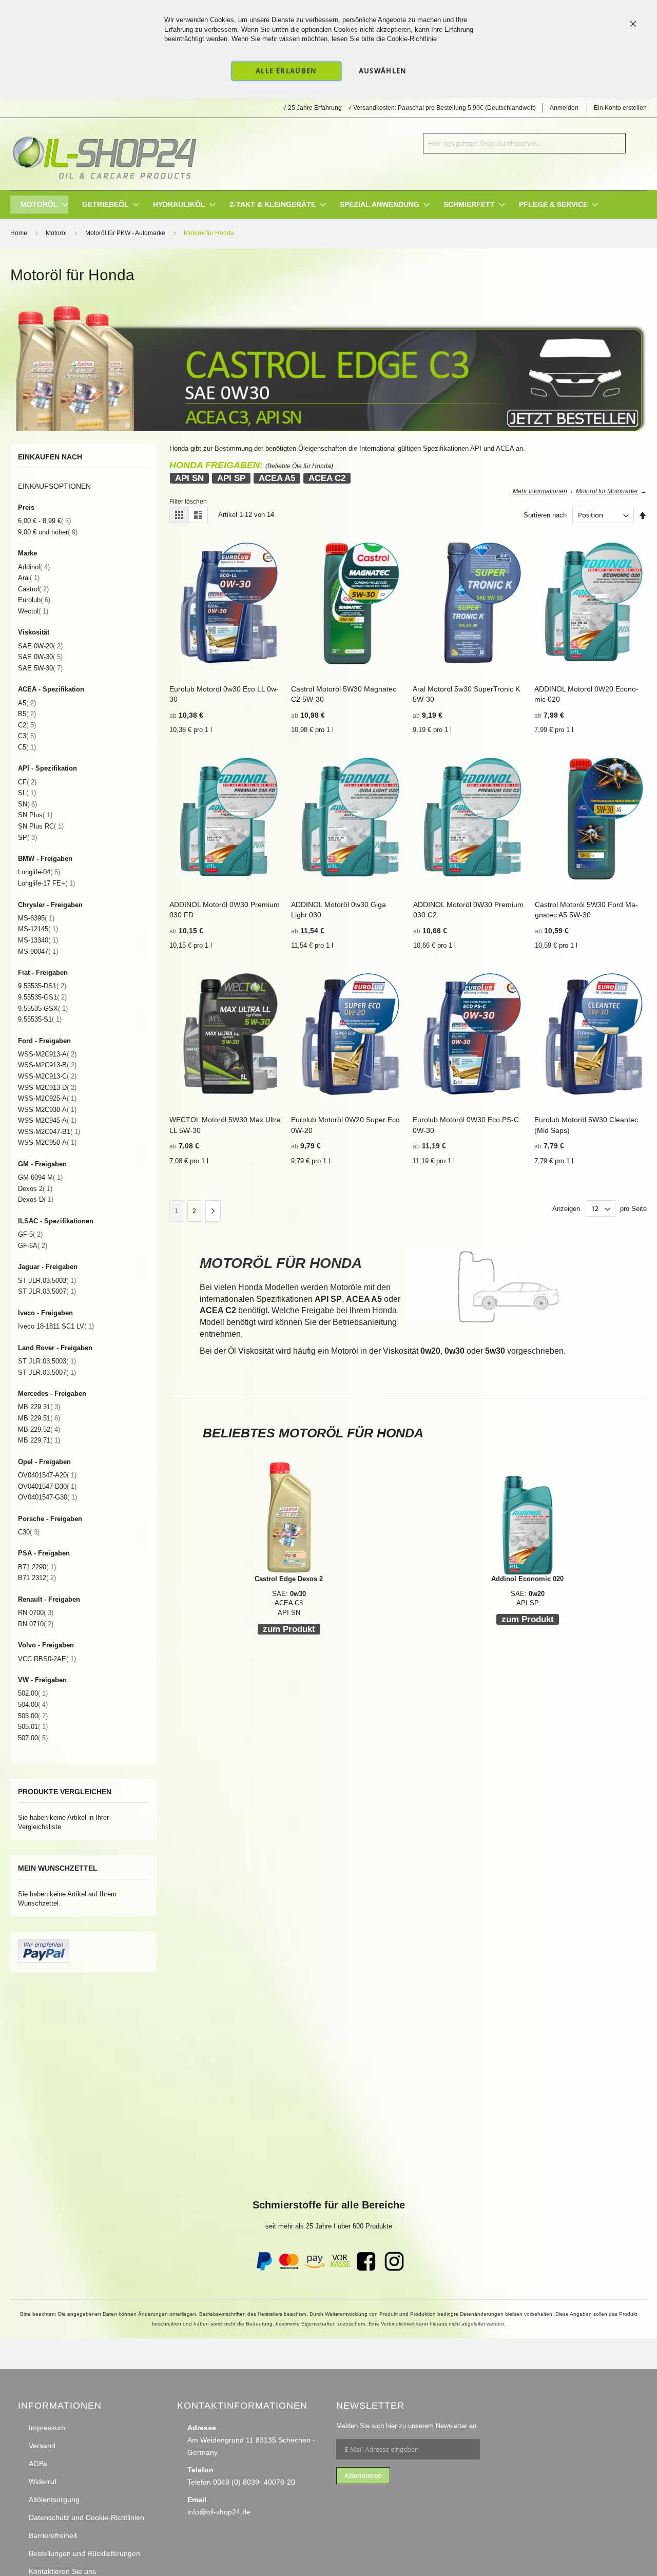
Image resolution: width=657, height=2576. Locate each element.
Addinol (34, 567)
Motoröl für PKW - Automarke (126, 233)
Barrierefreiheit (53, 2535)
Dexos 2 (35, 1189)
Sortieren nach (545, 515)
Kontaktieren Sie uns (62, 2571)
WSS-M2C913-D (47, 1088)
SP (27, 838)
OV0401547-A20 (47, 1475)
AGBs (38, 2464)
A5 (27, 703)
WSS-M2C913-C (47, 1076)
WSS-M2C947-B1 (49, 1132)
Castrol (33, 589)
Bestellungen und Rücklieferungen (84, 2553)
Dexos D (36, 1199)
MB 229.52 (39, 1429)
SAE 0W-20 (40, 646)
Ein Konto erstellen (620, 108)
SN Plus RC (41, 826)
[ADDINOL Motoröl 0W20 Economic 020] (527, 1518)
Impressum (47, 2428)
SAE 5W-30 (40, 668)
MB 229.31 (39, 1407)
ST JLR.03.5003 (47, 1281)
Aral (29, 578)
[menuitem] (39, 205)
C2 (27, 725)
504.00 (33, 1705)
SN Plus (35, 815)
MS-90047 (38, 951)
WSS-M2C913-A (47, 1054)
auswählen (383, 71)
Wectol (33, 611)
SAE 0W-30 (40, 657)
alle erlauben (286, 71)
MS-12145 (38, 929)
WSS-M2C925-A (47, 1098)
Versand (42, 2446)
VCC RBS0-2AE (47, 1659)
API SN (189, 478)
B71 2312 (37, 1578)
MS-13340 (38, 940)
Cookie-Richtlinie (412, 39)
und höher (48, 532)
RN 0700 (36, 1613)
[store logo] (104, 154)
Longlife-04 (39, 872)
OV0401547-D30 (47, 1486)
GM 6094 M (40, 1177)
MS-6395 (36, 918)
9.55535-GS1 (42, 997)
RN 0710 (36, 1624)
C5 (27, 747)
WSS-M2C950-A (47, 1142)
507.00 (33, 1738)
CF (27, 782)
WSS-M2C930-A (47, 1110)
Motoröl (57, 233)
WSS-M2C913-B (47, 1065)
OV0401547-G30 (47, 1497)
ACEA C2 (327, 478)
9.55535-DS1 (42, 986)
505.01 (33, 1727)
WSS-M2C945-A (47, 1120)
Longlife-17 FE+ (46, 883)
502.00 (33, 1693)
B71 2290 (37, 1567)
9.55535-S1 (40, 1019)
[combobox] (524, 143)
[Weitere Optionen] (44, 1960)
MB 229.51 (39, 1418)
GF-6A (33, 1246)
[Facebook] (366, 2269)
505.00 (33, 1716)
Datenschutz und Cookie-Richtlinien (86, 2517)
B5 (27, 714)
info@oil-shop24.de (219, 2512)
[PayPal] (263, 2269)
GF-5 (30, 1234)
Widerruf (43, 2482)
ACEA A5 (277, 478)
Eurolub (34, 600)
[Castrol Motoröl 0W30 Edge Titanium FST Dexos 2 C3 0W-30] (328, 429)
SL (27, 793)
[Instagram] (394, 2269)
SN (27, 804)
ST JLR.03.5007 (47, 1291)
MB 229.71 (39, 1440)
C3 (27, 736)
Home (20, 233)
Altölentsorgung (54, 2500)
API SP (231, 478)
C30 (29, 1532)
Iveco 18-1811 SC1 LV (56, 1326)
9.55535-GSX (43, 1008)
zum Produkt (289, 1629)
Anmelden (564, 108)
